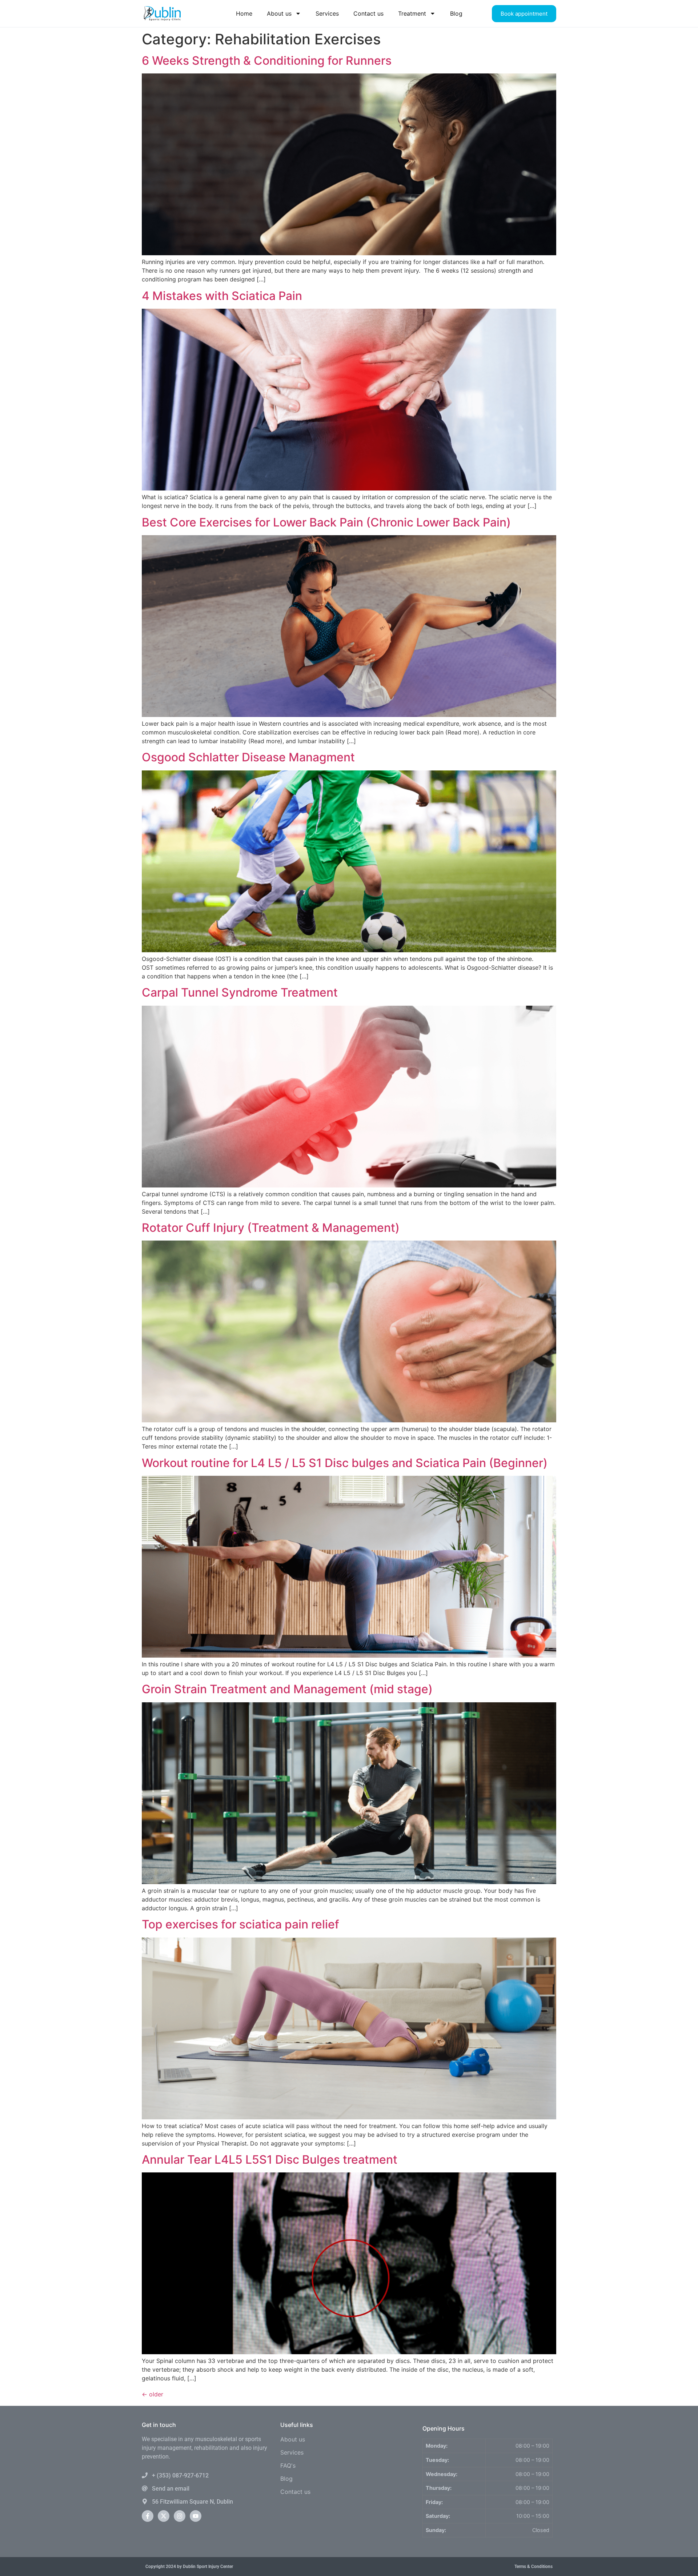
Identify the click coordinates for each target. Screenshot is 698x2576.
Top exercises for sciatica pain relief (240, 1924)
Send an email (171, 2489)
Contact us (368, 13)
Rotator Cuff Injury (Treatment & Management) (271, 1228)
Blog (456, 13)
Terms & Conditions (533, 2567)
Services (327, 13)
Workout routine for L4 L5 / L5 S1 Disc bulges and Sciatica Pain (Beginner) (345, 1463)
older (153, 2394)
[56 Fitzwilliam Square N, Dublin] (145, 2501)
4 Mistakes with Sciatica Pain (222, 296)
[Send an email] (145, 2488)
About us (279, 13)
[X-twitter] (164, 2516)
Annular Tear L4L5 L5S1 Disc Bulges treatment (270, 2160)
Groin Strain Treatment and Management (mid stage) (287, 1689)
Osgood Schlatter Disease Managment (248, 757)
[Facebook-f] (148, 2516)
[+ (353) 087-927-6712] (145, 2475)
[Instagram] (180, 2516)
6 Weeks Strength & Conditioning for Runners (267, 61)
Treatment (412, 13)
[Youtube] (196, 2516)
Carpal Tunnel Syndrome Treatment (240, 992)
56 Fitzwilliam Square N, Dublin (192, 2502)
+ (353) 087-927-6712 (180, 2475)
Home (244, 13)
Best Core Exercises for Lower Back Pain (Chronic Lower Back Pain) (326, 522)
